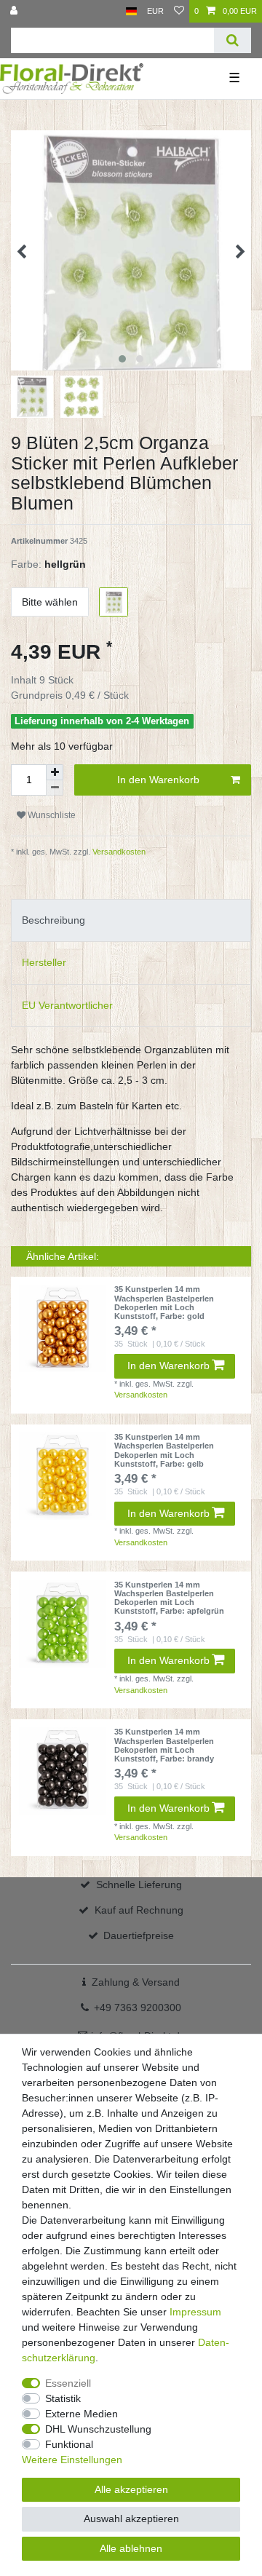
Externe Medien (82, 2414)
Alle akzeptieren (131, 2489)
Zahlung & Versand (136, 1982)
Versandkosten (118, 852)
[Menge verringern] (55, 788)
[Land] (131, 11)
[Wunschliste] (179, 11)
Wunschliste (51, 815)
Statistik (63, 2398)
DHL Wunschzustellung (98, 2429)
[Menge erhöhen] (55, 772)
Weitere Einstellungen (72, 2460)
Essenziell (68, 2383)
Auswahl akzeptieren (131, 2518)
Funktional (69, 2444)
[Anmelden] (15, 11)
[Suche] (233, 40)
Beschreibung (53, 920)
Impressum (195, 2312)
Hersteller (44, 962)
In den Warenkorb (158, 780)
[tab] (131, 920)
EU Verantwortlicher (67, 1005)
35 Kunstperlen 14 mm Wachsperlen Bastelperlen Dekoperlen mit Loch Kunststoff (164, 1303)
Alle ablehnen (131, 2548)
